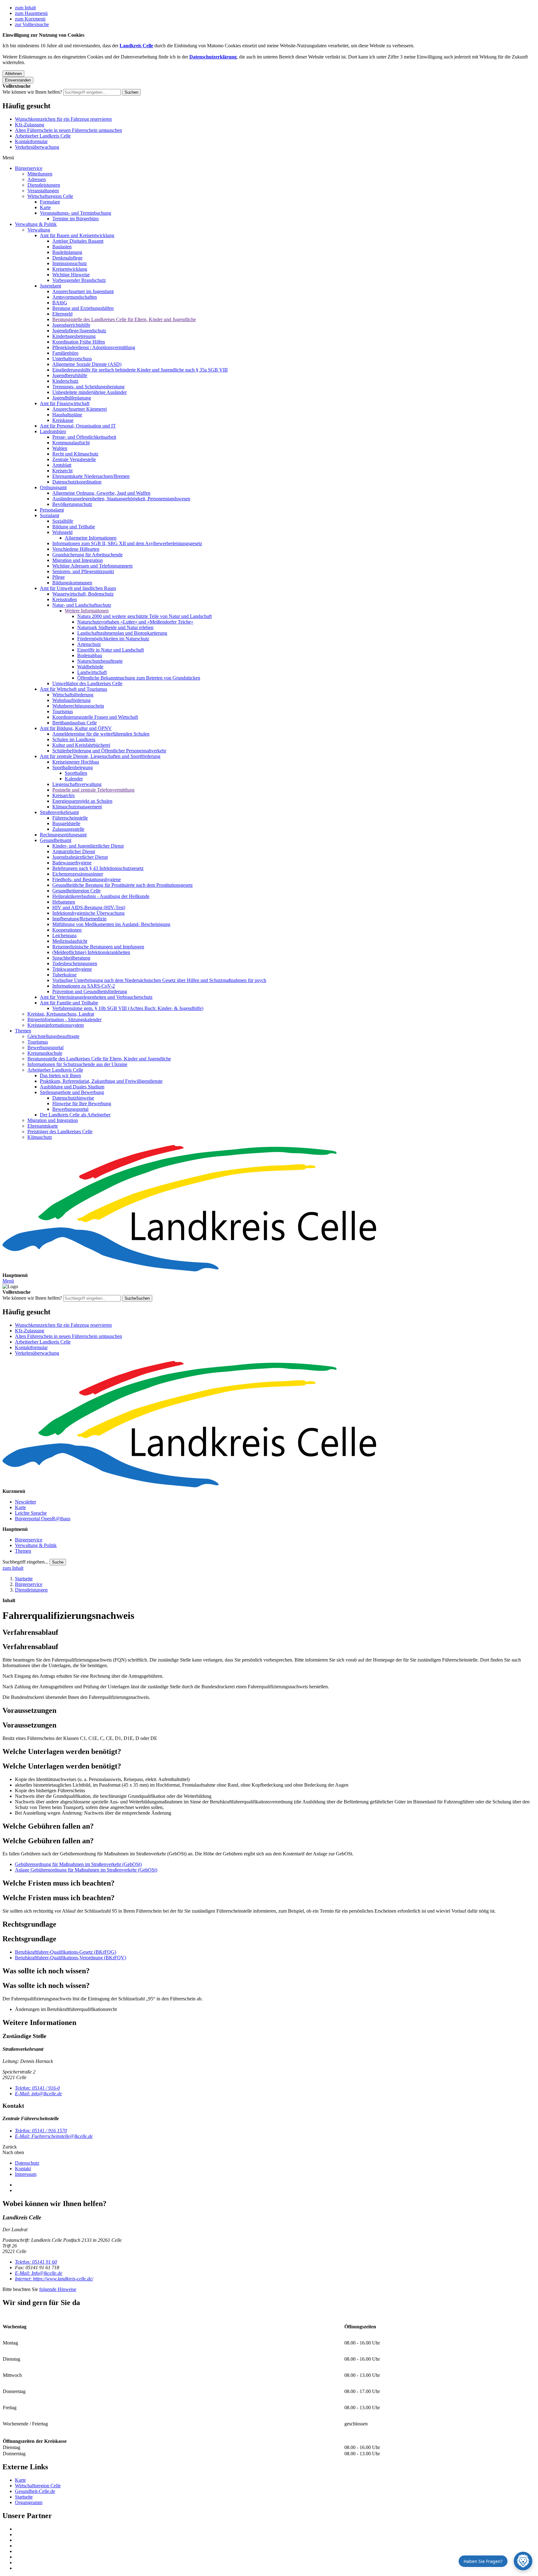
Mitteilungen (40, 174)
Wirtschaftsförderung (73, 695)
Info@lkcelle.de (39, 2273)
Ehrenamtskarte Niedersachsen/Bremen (91, 476)
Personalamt (52, 510)
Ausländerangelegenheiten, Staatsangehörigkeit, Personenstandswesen (121, 499)
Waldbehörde (90, 667)
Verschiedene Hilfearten (76, 549)
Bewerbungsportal (45, 1047)
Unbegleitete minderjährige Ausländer (90, 392)
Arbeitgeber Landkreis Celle (43, 136)
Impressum (26, 2174)
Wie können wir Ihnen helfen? (32, 92)
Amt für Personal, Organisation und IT (78, 426)
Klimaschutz (40, 1137)
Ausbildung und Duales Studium (72, 1087)
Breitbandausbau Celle (75, 723)
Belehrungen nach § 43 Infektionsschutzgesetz (98, 868)
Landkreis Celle (136, 46)
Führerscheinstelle (70, 818)
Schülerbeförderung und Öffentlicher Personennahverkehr (109, 751)
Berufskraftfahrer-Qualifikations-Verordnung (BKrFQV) (71, 1958)
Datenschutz (27, 2163)
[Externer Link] (275, 2529)
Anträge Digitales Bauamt (78, 241)
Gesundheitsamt (56, 840)
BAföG (60, 303)
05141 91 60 (36, 2262)
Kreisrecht (62, 471)
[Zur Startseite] (269, 1209)
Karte (45, 207)
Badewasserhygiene (72, 863)
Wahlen (60, 448)
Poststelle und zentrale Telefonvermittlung (93, 790)
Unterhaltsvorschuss (72, 359)
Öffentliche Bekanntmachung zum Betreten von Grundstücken (139, 678)
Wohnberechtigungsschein (78, 706)
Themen (23, 1031)
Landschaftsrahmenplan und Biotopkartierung (122, 633)
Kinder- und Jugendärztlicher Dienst (88, 846)
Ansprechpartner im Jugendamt (83, 291)
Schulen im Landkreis (74, 739)
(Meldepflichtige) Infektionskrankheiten (91, 952)
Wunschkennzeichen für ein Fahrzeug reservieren (63, 119)
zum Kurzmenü (30, 19)
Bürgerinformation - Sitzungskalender (64, 1019)
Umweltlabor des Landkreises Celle (87, 683)
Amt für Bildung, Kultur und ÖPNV (76, 728)
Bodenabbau (90, 655)
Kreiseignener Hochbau (76, 762)
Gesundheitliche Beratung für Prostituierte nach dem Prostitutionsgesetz (123, 885)
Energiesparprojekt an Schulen (82, 801)
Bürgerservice (29, 168)
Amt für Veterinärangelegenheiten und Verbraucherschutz (96, 997)
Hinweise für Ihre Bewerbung (82, 1103)
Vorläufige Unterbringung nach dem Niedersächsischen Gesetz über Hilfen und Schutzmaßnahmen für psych (159, 980)
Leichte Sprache (31, 1513)
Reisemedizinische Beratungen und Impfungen (98, 947)
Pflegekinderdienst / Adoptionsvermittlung (94, 347)
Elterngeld (62, 314)
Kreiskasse (63, 420)
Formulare (50, 202)
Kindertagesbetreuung (74, 336)
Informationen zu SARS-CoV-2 (84, 986)
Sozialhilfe (63, 521)
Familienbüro (65, 353)
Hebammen (64, 902)
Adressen (37, 179)
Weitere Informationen (87, 611)
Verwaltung (39, 230)
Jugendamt (50, 286)
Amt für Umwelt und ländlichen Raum (78, 588)
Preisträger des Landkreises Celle (60, 1131)
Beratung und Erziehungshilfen (83, 308)
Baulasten (62, 247)
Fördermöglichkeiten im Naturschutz (113, 639)
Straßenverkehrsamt (59, 812)
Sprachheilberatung (71, 958)
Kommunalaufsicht (71, 443)
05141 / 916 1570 (41, 2131)
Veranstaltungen (43, 191)
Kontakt (23, 2169)
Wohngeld (62, 532)
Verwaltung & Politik (36, 224)
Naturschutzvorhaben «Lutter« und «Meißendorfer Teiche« (135, 622)
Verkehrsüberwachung (37, 147)
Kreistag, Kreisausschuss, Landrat (61, 1014)
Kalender (74, 779)
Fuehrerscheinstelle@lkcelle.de (54, 2136)
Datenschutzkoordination (77, 482)
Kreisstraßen (65, 599)
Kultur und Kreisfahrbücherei (81, 745)
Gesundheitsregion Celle (76, 891)
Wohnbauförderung (71, 700)
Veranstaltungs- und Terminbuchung (76, 213)
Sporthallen (76, 773)
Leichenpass (64, 935)
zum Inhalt (25, 8)
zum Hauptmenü (31, 13)
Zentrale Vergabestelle (74, 459)
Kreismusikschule (45, 1053)
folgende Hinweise (58, 2289)
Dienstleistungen (44, 185)
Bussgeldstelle (66, 823)
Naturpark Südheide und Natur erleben (115, 627)
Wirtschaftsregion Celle (50, 196)
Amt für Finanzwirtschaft (65, 403)
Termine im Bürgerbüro (76, 219)
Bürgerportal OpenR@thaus (43, 1519)
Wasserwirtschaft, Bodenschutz (83, 594)
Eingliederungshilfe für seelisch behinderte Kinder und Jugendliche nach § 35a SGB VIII (140, 370)
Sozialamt (50, 515)
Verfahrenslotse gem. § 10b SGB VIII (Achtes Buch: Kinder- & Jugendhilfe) (128, 1008)
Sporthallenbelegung (73, 767)
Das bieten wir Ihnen (60, 1075)
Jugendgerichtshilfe (71, 325)
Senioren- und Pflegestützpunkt (83, 571)
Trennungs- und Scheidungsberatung (88, 387)
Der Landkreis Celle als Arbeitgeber (75, 1115)
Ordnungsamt (53, 487)
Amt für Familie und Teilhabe (69, 1003)
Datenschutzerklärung (213, 57)
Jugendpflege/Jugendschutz (79, 331)
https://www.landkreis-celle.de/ (54, 2279)
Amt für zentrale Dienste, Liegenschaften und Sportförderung (100, 756)
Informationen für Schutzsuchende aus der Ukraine (77, 1064)
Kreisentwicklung (70, 269)
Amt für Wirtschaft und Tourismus (73, 689)
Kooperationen (67, 930)
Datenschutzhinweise (73, 1098)
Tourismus (63, 711)
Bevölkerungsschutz (72, 504)
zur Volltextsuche (32, 24)
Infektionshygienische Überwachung (88, 913)
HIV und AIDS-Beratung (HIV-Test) (89, 907)
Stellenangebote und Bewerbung (72, 1092)
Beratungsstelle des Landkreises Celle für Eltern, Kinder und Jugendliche (124, 319)
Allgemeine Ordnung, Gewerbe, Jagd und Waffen (101, 493)
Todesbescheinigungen (75, 963)
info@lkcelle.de (38, 2094)
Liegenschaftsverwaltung (77, 784)
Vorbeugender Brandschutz (79, 280)
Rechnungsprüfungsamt (63, 835)
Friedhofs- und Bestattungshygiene (87, 879)
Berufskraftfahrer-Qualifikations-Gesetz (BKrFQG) (66, 1952)
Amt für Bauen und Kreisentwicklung (77, 235)
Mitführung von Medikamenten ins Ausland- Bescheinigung (111, 924)
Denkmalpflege (67, 258)
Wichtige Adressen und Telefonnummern (92, 566)
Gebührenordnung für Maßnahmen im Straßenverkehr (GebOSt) (78, 1864)
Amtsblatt (62, 465)
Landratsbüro (53, 431)
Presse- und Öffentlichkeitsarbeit (84, 437)
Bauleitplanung (67, 252)
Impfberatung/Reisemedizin (79, 919)
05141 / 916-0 (37, 2088)
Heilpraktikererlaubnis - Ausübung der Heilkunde (101, 896)
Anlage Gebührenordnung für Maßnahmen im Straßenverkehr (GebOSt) (86, 1870)
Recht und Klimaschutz (75, 454)
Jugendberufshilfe (70, 375)
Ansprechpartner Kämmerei (80, 409)
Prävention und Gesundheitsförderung (90, 991)
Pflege (59, 577)
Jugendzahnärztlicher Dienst (80, 857)
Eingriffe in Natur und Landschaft (111, 650)
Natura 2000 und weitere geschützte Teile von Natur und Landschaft (144, 616)
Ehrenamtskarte (43, 1126)
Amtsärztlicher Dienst (74, 851)
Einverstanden (18, 80)
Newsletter (26, 1502)
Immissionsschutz (70, 263)
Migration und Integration (78, 560)
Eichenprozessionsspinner (78, 874)
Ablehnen (13, 74)
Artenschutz (89, 644)
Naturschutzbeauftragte (100, 661)
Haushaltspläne (67, 415)
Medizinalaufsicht (70, 941)
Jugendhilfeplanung (72, 398)
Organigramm (29, 2502)
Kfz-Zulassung (30, 125)
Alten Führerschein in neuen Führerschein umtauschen (68, 130)
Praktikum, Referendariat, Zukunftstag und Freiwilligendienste (101, 1081)
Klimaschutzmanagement (77, 807)
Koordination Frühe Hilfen (79, 342)
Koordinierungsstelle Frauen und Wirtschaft (95, 717)
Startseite (24, 1579)
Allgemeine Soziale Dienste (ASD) (87, 364)
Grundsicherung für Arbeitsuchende (87, 555)
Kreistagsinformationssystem (56, 1025)
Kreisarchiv (64, 795)
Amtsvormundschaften (75, 297)
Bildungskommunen (72, 583)
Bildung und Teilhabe (74, 527)
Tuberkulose (64, 975)
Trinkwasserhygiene (72, 969)
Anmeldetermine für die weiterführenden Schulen (101, 734)
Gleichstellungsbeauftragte (53, 1036)
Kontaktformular (31, 141)
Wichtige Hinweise (71, 275)
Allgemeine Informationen (91, 538)
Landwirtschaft (92, 672)
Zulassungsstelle (68, 829)
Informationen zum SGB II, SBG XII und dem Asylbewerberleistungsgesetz (127, 543)
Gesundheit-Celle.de (35, 2491)
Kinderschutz (65, 381)
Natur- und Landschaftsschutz (82, 605)
